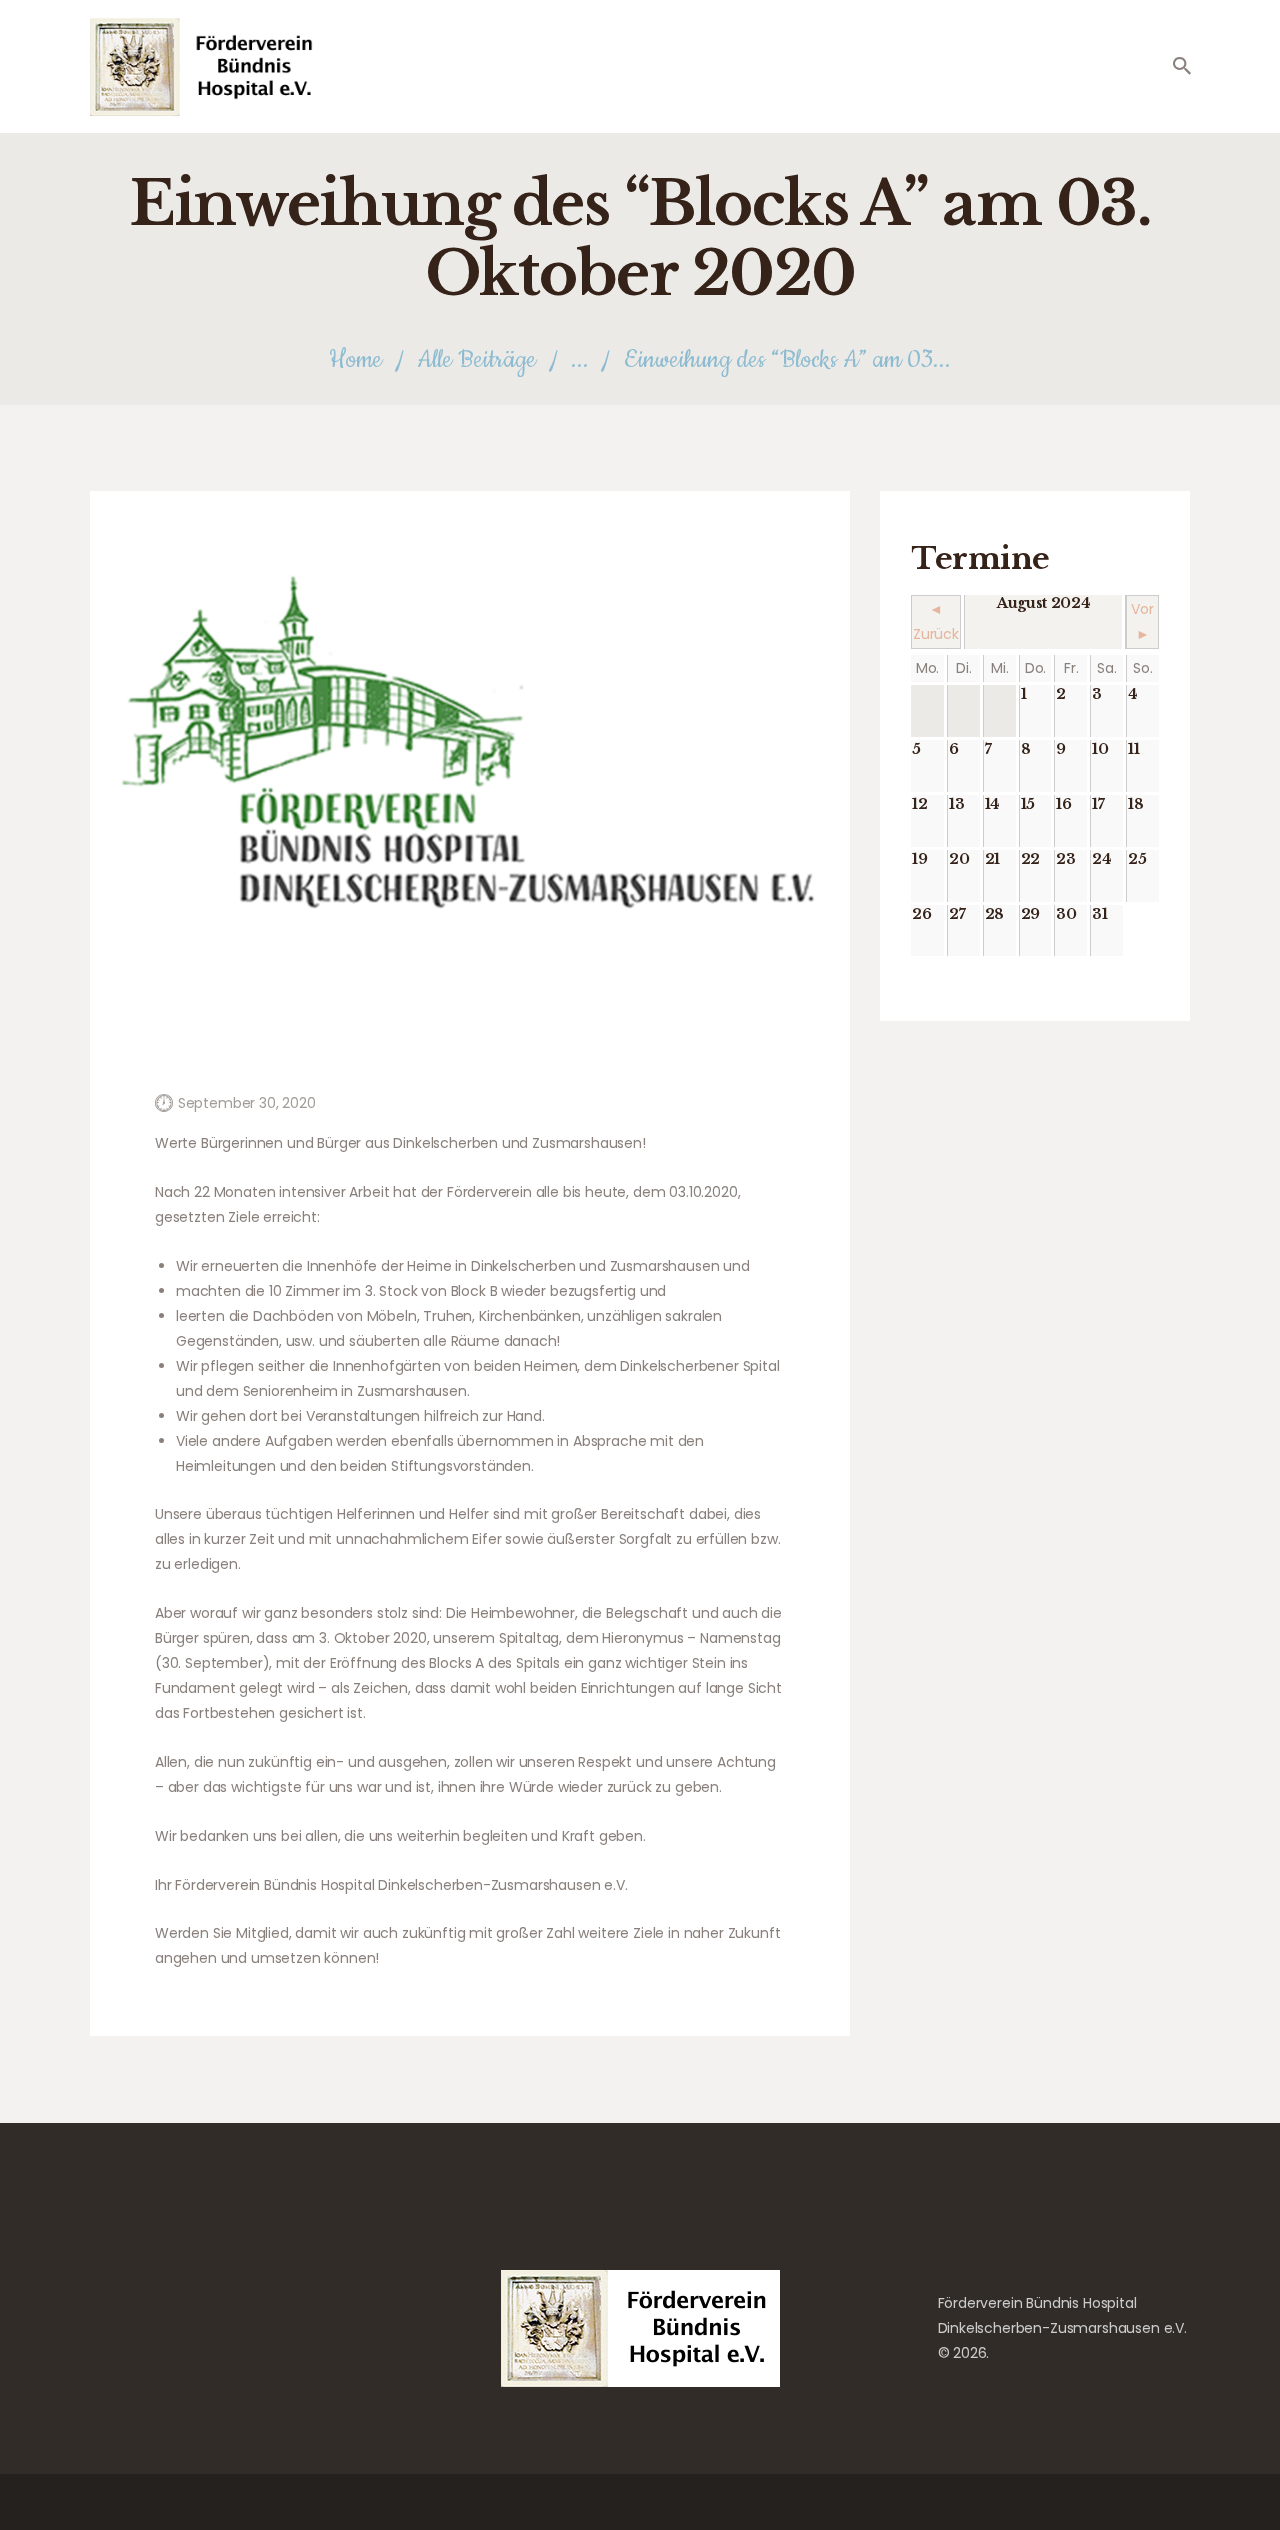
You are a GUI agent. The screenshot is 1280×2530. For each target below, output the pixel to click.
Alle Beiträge (476, 360)
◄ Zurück (936, 621)
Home (355, 360)
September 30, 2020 (247, 1103)
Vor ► (1142, 621)
